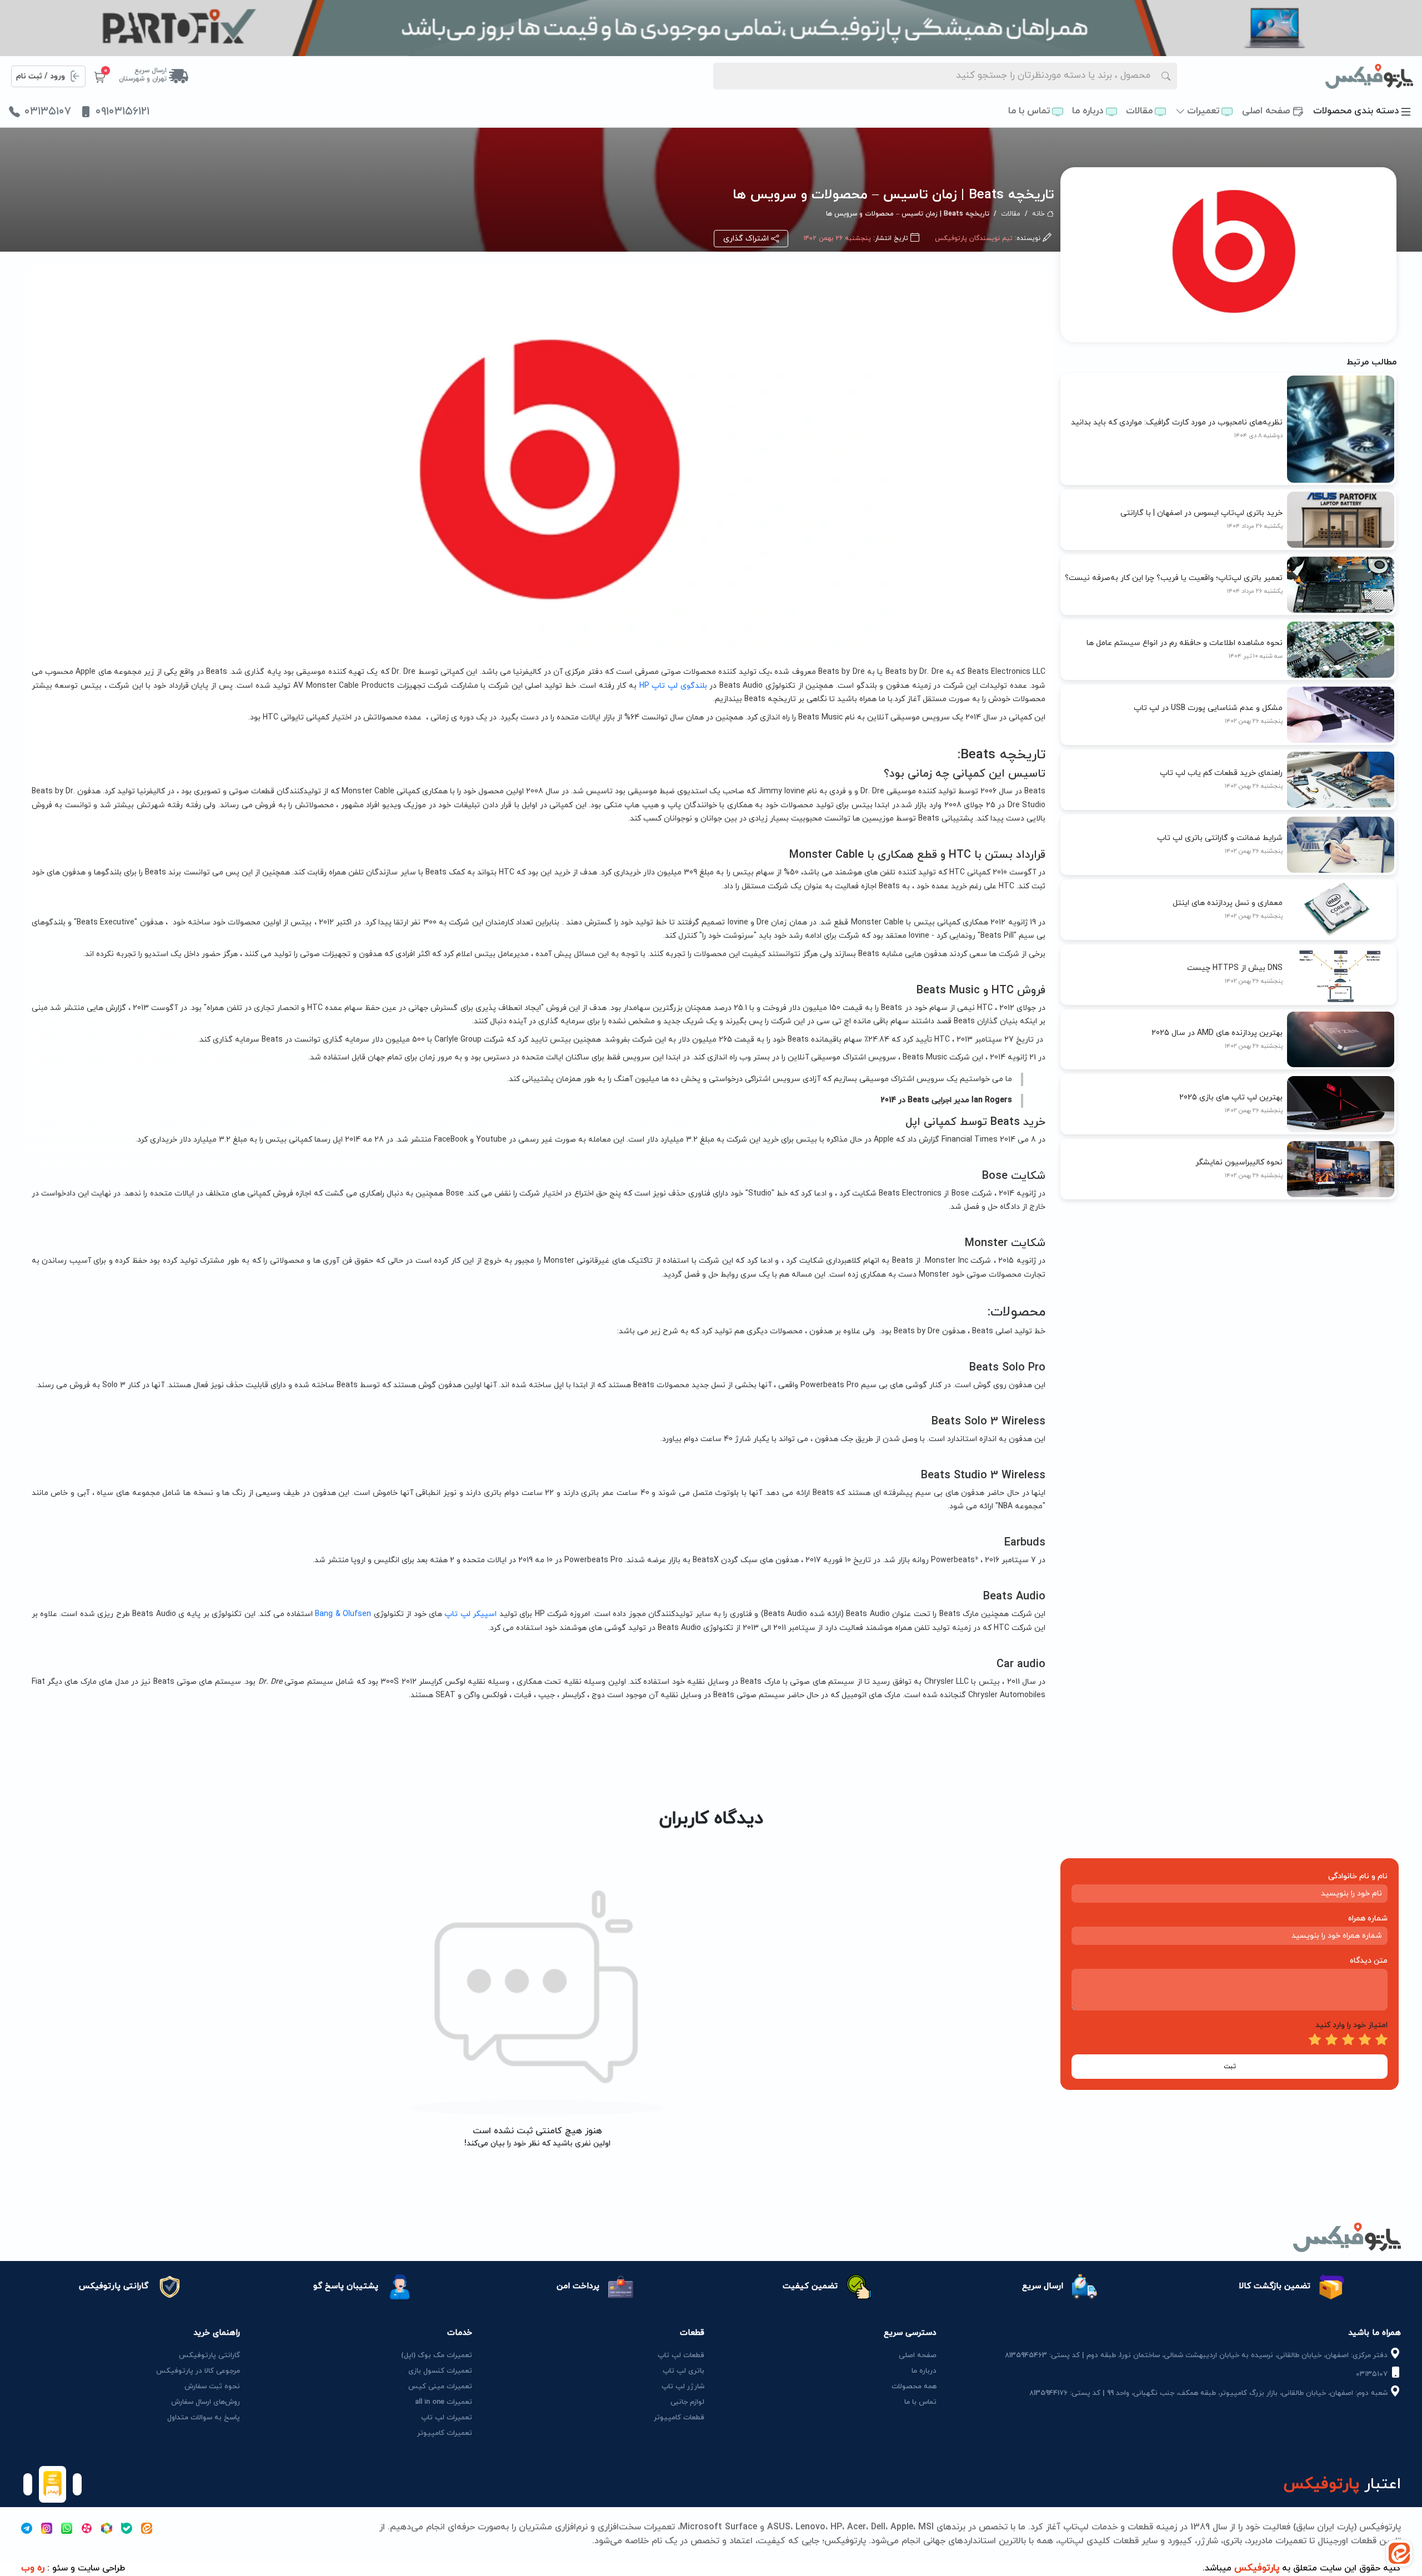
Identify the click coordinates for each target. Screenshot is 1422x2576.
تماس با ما (1029, 111)
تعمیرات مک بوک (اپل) (437, 2355)
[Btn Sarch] (1166, 76)
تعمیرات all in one (444, 2402)
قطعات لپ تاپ (681, 2355)
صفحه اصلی (1266, 111)
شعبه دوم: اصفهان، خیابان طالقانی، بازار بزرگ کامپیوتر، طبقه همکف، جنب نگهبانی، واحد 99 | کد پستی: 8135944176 (1210, 2393)
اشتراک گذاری (746, 239)
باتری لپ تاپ (684, 2371)
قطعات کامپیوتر (679, 2418)
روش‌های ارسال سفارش (206, 2402)
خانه (1038, 214)
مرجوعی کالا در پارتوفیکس (198, 2371)
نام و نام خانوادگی (1358, 1876)
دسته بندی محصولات (1356, 111)
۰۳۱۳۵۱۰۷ (48, 112)
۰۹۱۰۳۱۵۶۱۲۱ (122, 112)
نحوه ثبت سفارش (212, 2387)
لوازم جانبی (687, 2402)
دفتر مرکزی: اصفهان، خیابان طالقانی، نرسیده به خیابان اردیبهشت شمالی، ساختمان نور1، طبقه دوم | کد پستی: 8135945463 (1197, 2355)
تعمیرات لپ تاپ (447, 2418)
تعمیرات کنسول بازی (440, 2371)
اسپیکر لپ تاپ (469, 1614)
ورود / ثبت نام (41, 76)
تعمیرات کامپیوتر (445, 2433)
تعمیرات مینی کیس (440, 2387)
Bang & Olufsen (343, 1614)
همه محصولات (914, 2387)
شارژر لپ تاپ (683, 2387)
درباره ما (1088, 111)
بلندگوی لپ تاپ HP (673, 686)
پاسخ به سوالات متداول (204, 2418)
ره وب (33, 2568)
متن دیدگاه (1369, 1961)
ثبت (1230, 2067)
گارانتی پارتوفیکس (209, 2355)
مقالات (1139, 111)
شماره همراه (1368, 1919)
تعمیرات (1203, 111)
